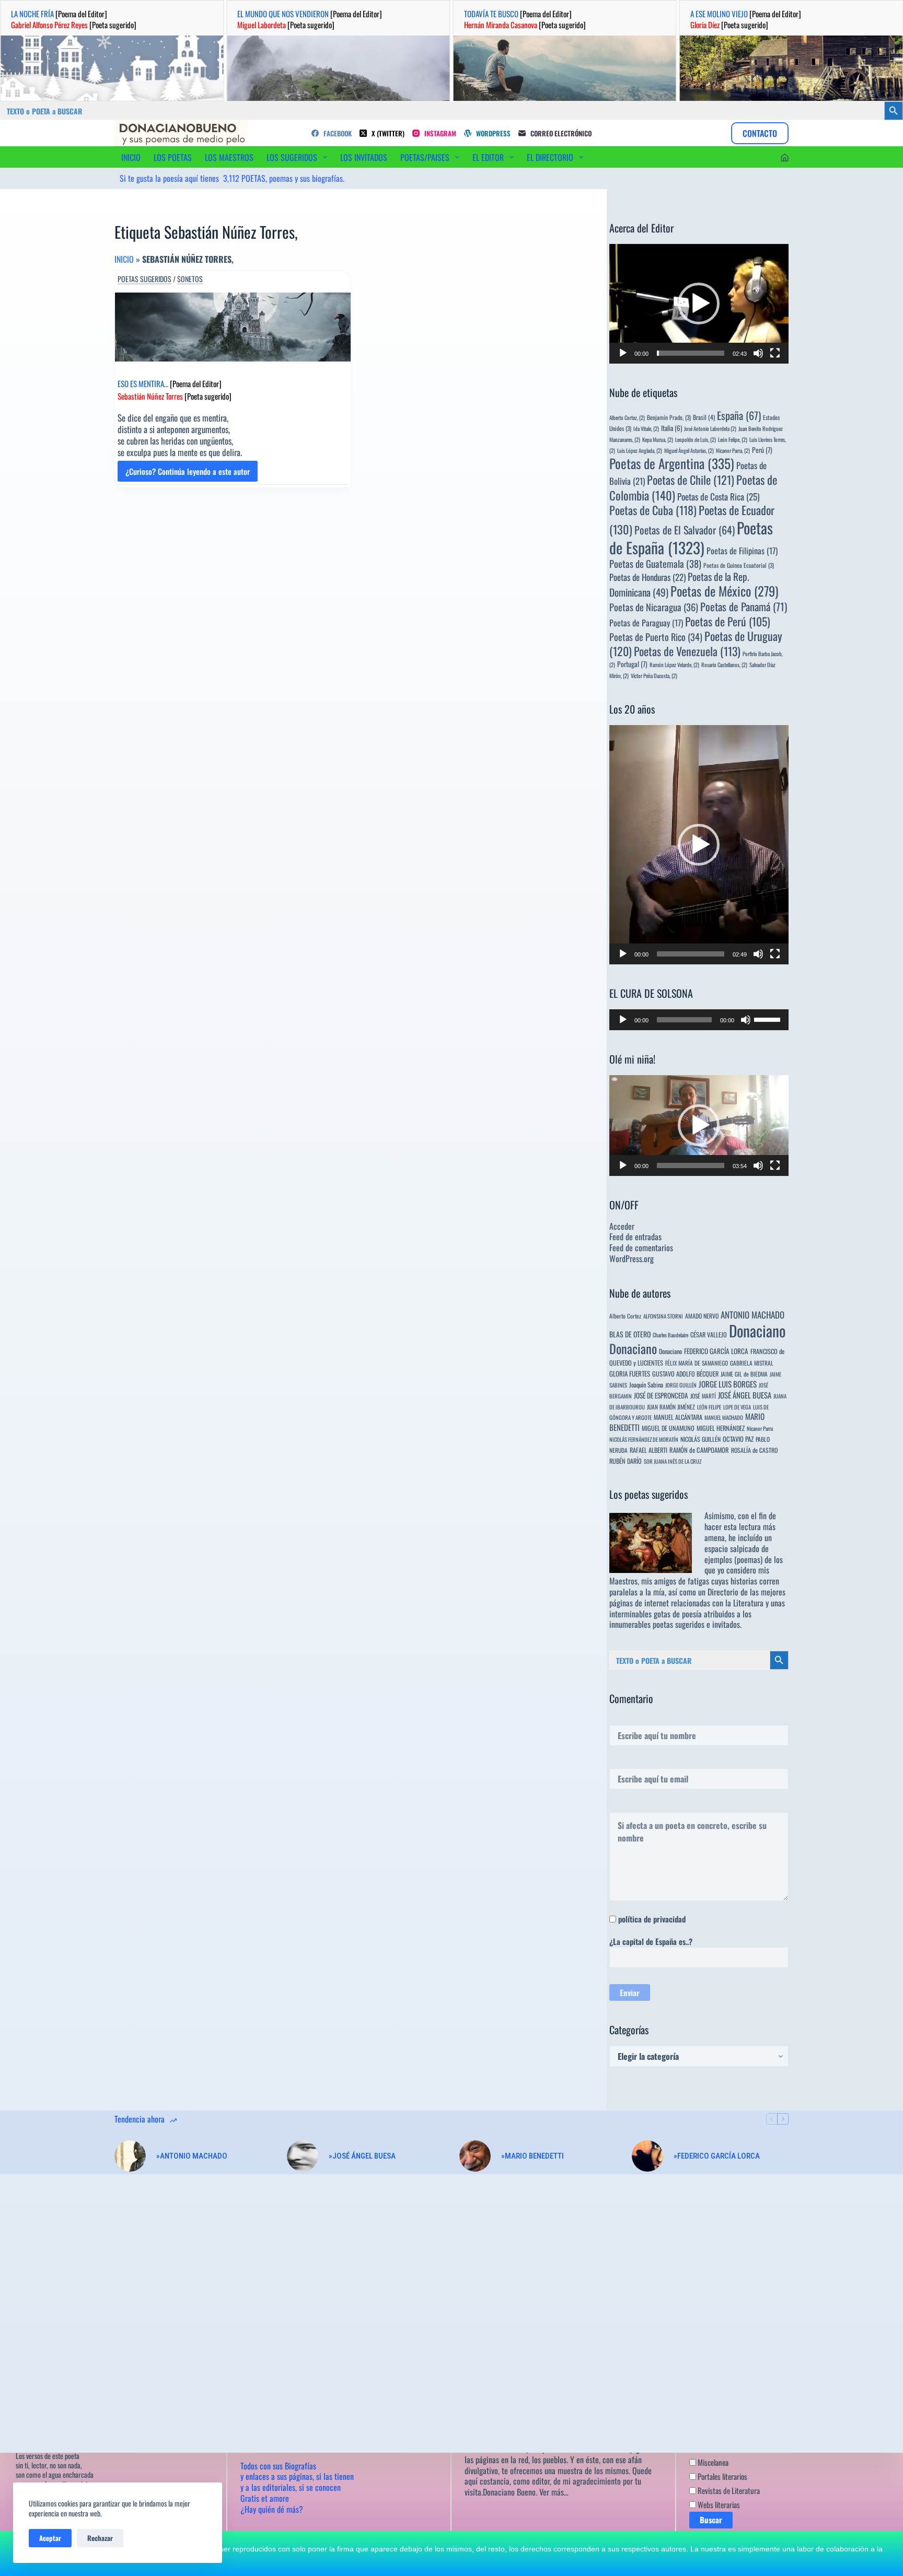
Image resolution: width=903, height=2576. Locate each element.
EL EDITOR (488, 157)
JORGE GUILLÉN (681, 1385)
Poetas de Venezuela (687, 651)
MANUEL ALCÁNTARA (678, 1417)
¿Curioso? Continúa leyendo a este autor (188, 474)
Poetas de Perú (728, 621)
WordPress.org (632, 1258)
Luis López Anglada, (640, 450)
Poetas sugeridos (144, 279)
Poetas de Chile (691, 480)
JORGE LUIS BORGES (728, 1384)
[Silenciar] (758, 353)
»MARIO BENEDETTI (532, 2156)
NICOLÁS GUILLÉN (701, 1439)
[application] (699, 304)
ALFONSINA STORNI (663, 1316)
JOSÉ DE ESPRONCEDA (661, 1395)
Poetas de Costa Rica (718, 496)
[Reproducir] (623, 353)
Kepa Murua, (658, 439)
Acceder (622, 1226)
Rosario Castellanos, (724, 665)
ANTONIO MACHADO (752, 1315)
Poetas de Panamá (744, 607)
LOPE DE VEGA (737, 1407)
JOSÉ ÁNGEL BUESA (745, 1395)
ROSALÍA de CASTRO (754, 1450)
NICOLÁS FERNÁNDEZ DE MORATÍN (644, 1439)
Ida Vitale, (646, 428)
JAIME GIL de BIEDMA (744, 1374)
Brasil (704, 417)
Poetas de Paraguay (646, 623)
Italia (672, 428)
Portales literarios (722, 2476)
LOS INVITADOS (364, 157)
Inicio (124, 259)
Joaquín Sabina (646, 1385)
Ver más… (554, 2492)
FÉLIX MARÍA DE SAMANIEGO (697, 1363)
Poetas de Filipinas (742, 551)
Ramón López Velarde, (674, 665)
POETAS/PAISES (425, 157)
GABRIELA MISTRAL (752, 1363)
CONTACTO (760, 133)
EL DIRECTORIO (550, 157)
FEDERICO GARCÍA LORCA (716, 1351)
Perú (762, 450)
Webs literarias (718, 2504)
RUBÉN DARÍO (626, 1461)
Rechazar (100, 2538)
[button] (699, 304)
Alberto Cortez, (627, 417)
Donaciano (757, 1330)
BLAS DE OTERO (630, 1334)
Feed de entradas (635, 1237)
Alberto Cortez (625, 1316)
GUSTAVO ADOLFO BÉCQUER (685, 1374)
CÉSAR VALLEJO (709, 1334)
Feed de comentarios (641, 1248)
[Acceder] (785, 158)
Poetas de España (691, 537)
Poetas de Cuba (653, 510)
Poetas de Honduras (647, 577)
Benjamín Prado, (669, 417)
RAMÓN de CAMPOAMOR (699, 1450)
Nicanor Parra (760, 1428)
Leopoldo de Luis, (696, 439)
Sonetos (190, 279)
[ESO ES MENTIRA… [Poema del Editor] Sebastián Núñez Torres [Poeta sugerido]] (233, 327)
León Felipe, (733, 439)
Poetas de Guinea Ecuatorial (739, 565)
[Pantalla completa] (775, 353)
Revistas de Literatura (728, 2490)
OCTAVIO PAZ (738, 1439)
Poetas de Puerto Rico (656, 637)
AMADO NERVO (702, 1316)
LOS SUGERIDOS (292, 157)
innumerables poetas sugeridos (657, 1624)
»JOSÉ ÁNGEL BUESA (362, 2156)
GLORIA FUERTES (630, 1374)
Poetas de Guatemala (655, 563)
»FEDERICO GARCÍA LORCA (717, 2156)
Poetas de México (724, 591)
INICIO (131, 157)
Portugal (632, 664)
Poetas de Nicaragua (654, 607)
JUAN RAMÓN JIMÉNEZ (671, 1407)
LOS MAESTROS (229, 157)
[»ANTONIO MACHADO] (130, 2156)
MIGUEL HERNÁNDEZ (721, 1428)
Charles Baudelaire (670, 1335)
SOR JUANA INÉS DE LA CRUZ (673, 1461)
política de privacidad (652, 1919)
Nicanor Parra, (733, 450)
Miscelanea (712, 2462)
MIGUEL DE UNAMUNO (668, 1428)
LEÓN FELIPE (709, 1407)
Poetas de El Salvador (685, 530)
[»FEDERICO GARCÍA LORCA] (647, 2156)
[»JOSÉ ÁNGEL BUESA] (303, 2156)
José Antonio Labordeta (710, 428)
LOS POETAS (173, 157)
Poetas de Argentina (672, 463)
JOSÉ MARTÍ (703, 1396)
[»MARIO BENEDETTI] (475, 2156)
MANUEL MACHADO (724, 1417)
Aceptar (50, 2538)
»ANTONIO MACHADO (192, 2156)
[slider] (691, 353)
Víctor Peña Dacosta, (654, 675)
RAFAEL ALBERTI (649, 1450)
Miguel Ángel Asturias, (689, 450)
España (739, 415)
